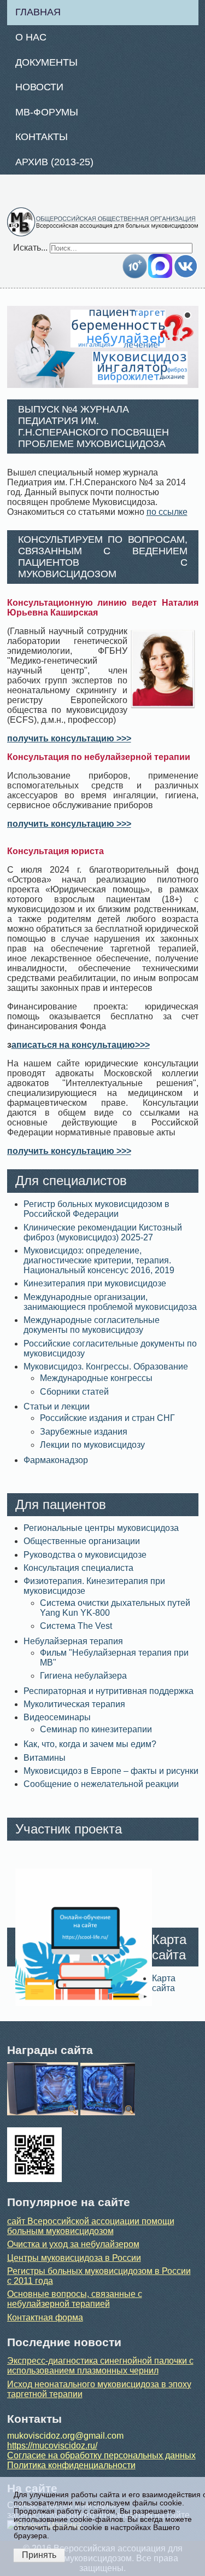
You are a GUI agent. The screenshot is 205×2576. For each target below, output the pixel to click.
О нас (31, 37)
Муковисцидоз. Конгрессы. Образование (106, 1367)
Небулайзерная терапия (73, 1641)
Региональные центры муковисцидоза (101, 1528)
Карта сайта (164, 1983)
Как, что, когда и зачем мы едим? (90, 1744)
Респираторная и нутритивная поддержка (109, 1691)
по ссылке (167, 512)
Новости (39, 87)
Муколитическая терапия (74, 1704)
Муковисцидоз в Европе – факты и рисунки (111, 1771)
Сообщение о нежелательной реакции (101, 1784)
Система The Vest (76, 1626)
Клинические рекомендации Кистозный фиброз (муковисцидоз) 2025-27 (103, 1232)
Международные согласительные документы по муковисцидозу (92, 1325)
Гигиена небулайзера (83, 1676)
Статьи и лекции (57, 1406)
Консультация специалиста (78, 1568)
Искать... (30, 248)
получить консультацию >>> (69, 738)
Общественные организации (82, 1541)
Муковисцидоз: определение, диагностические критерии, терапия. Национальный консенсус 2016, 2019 (99, 1260)
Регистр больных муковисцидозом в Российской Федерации (96, 1209)
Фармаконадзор (56, 1460)
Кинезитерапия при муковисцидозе (95, 1283)
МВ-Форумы (47, 112)
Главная (38, 12)
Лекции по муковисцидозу (92, 1445)
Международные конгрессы (96, 1378)
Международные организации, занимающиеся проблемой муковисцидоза (110, 1302)
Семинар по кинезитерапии (96, 1729)
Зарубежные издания (84, 1432)
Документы (46, 62)
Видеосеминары (57, 1717)
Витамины (45, 1758)
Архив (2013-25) (54, 162)
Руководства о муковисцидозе (85, 1555)
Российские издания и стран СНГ (107, 1418)
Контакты (42, 137)
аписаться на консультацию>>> (81, 1045)
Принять (39, 2555)
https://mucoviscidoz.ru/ (52, 2446)
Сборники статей (74, 1392)
